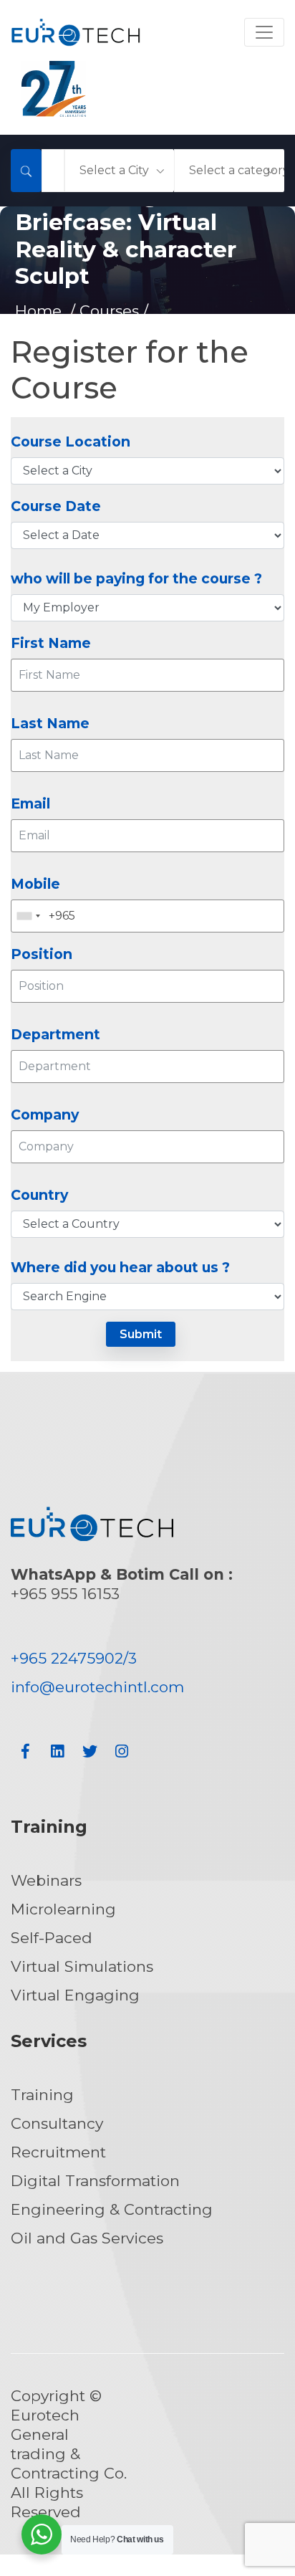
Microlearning (63, 1909)
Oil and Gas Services (87, 2238)
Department (55, 1034)
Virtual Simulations (82, 1966)
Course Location (71, 442)
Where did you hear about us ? (120, 1267)
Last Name (50, 723)
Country (39, 1195)
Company (45, 1115)
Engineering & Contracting (112, 2209)
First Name (51, 643)
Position (42, 954)
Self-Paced (52, 1938)
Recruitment (58, 2152)
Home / (47, 311)
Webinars (46, 1880)
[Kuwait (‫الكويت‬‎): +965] (28, 916)
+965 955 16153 (65, 1594)
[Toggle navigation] (264, 32)
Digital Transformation (95, 2181)
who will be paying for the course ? (136, 578)
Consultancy (57, 2123)
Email (30, 803)
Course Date (56, 506)
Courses (109, 311)
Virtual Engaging (75, 1995)
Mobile (35, 884)
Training (42, 2095)
